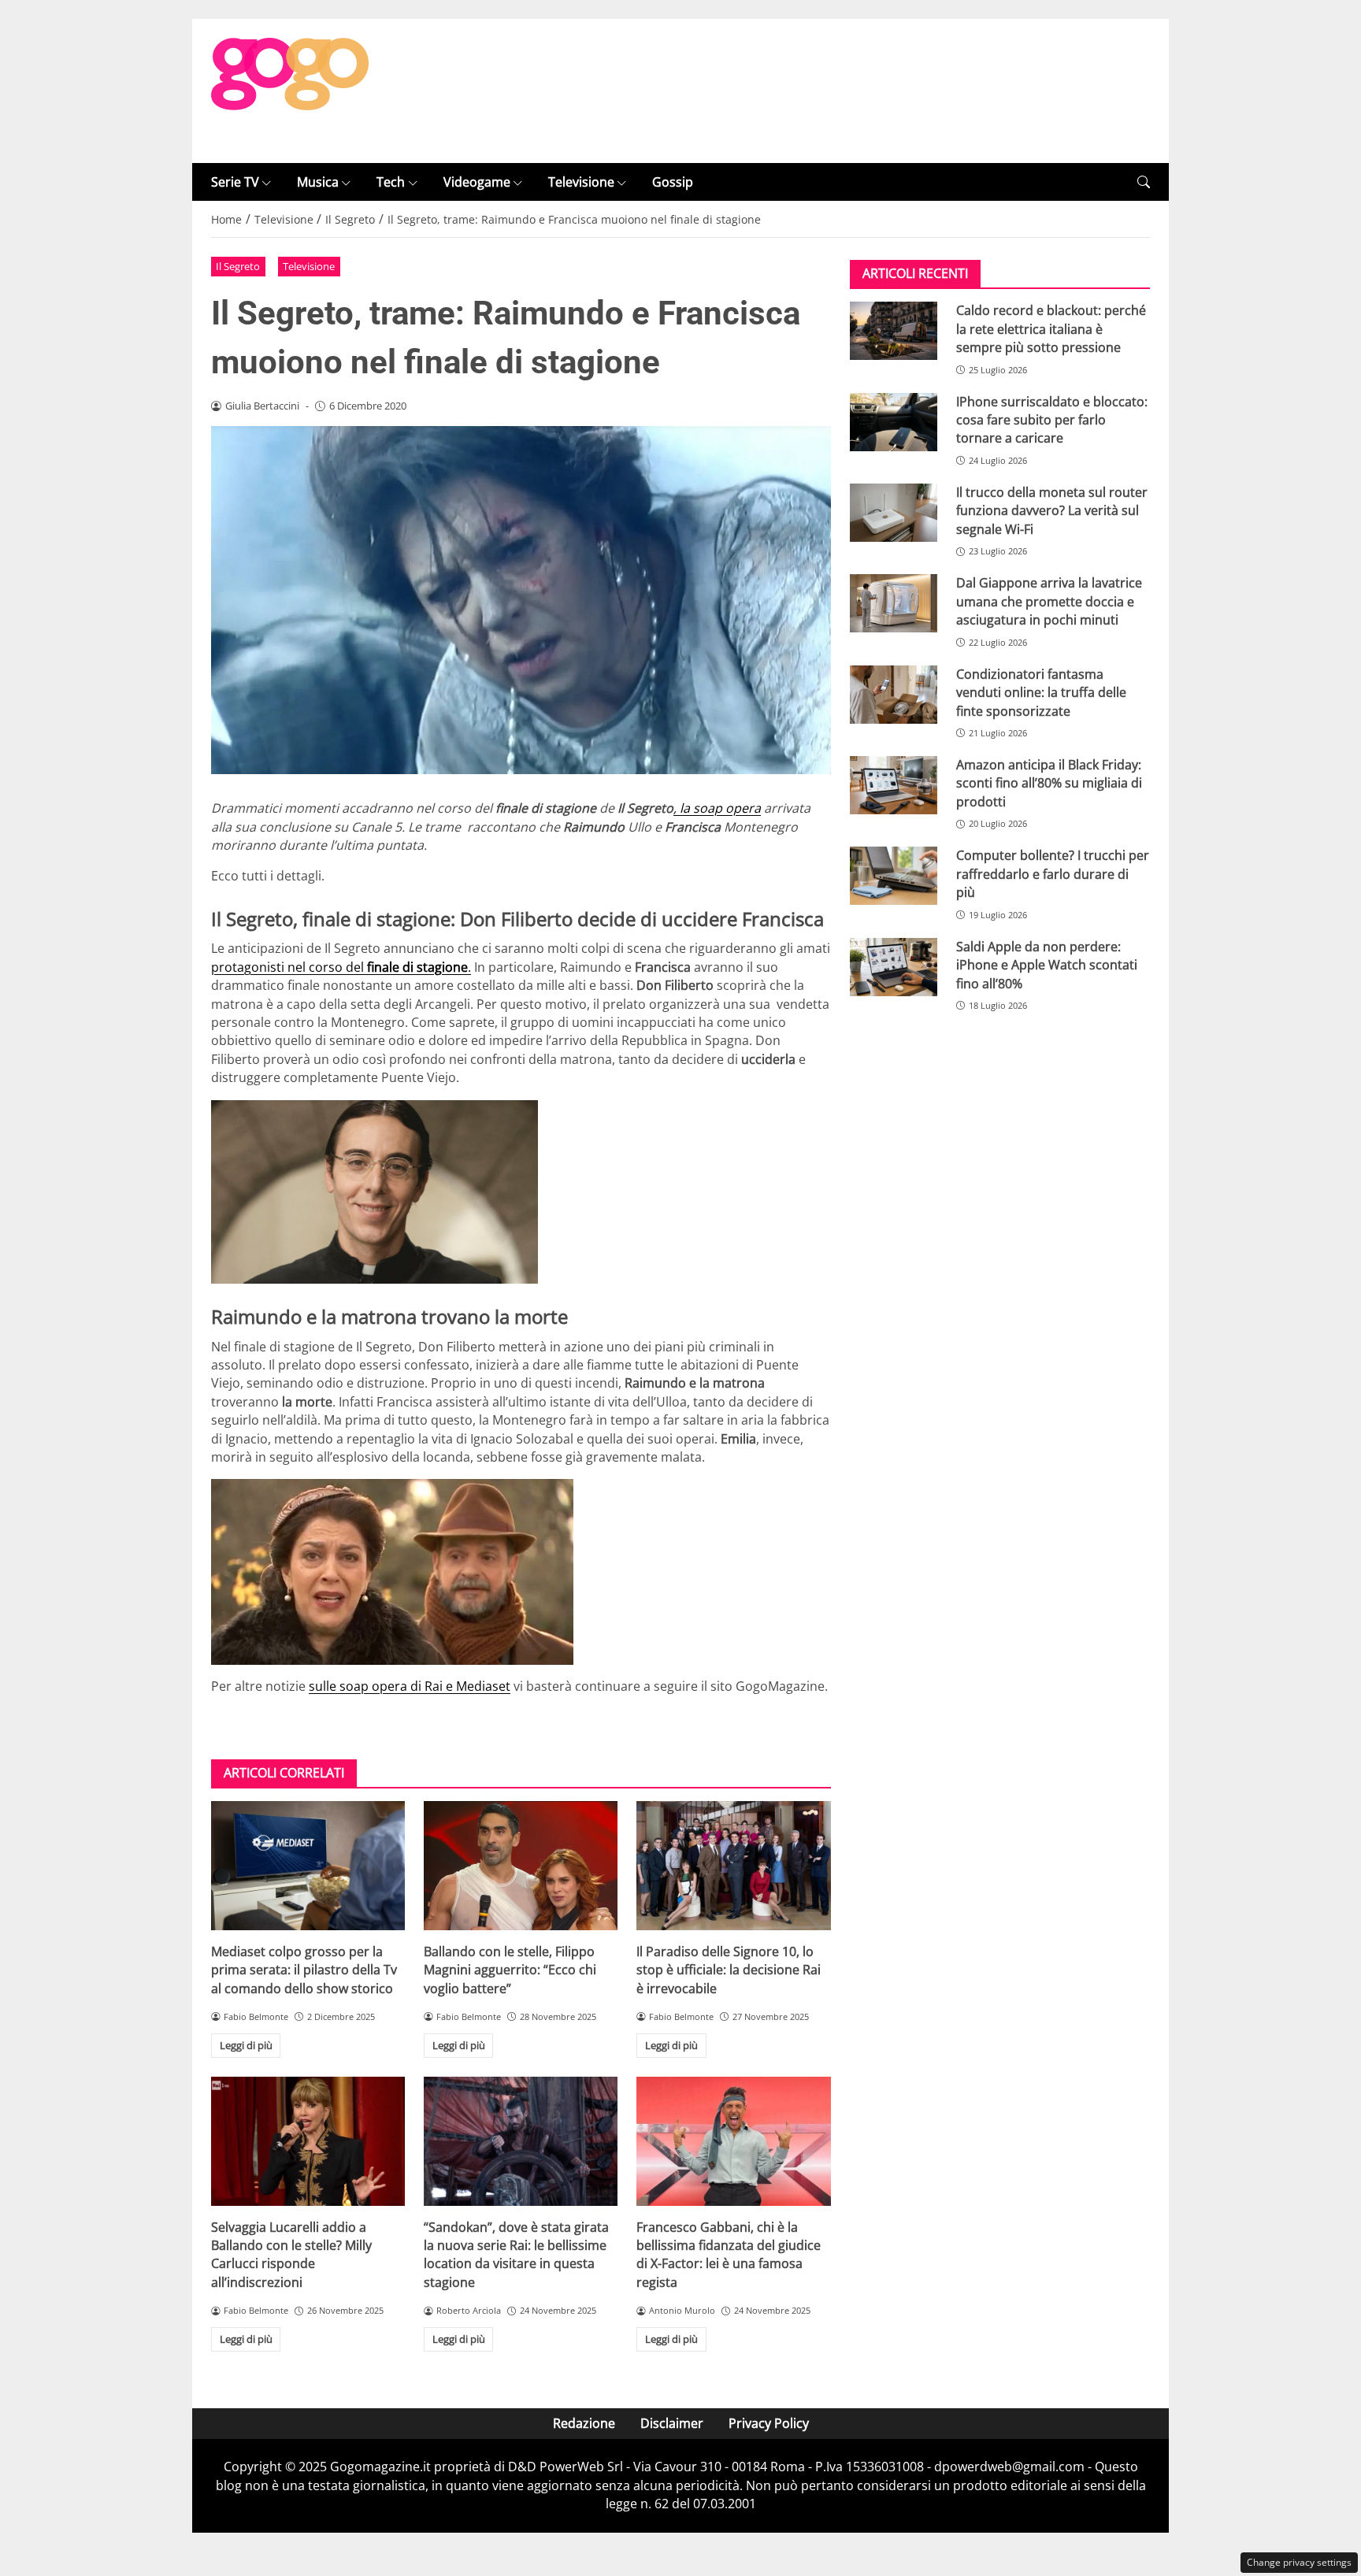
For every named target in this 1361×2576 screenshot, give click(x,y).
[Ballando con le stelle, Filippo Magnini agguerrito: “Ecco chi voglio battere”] (521, 1866)
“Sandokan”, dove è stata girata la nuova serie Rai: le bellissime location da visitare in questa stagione (516, 2255)
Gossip (673, 182)
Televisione (581, 182)
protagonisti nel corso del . (341, 967)
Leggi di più (246, 2045)
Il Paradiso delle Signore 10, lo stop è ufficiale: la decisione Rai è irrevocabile (729, 1970)
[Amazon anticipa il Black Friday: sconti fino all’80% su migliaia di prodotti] (894, 785)
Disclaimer (672, 2423)
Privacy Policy (769, 2423)
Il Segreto (238, 266)
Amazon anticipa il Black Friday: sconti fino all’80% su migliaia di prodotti (1049, 783)
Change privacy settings (1299, 2562)
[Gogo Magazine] (290, 90)
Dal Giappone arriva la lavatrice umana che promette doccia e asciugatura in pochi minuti (1049, 601)
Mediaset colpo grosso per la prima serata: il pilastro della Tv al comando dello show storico (304, 1970)
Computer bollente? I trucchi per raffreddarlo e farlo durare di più (1053, 874)
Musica (318, 182)
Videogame (477, 182)
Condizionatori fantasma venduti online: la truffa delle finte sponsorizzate (1041, 693)
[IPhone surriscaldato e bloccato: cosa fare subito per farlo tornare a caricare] (894, 422)
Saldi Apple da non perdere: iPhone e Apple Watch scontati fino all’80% (1047, 965)
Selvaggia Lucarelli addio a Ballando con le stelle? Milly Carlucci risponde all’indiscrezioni (291, 2255)
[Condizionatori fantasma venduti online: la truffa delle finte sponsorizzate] (894, 695)
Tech (391, 182)
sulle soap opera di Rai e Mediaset (410, 1686)
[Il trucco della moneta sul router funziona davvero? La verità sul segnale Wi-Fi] (894, 513)
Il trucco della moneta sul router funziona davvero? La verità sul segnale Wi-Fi (1052, 511)
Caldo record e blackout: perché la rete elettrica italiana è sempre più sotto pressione (1051, 329)
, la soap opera (717, 808)
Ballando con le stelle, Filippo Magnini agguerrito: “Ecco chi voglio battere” (510, 1970)
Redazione (584, 2423)
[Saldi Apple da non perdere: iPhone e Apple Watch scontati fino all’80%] (894, 967)
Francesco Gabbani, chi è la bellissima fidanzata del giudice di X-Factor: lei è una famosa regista (729, 2255)
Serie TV (235, 182)
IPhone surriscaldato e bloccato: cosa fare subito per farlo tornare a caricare (1052, 420)
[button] (1144, 182)
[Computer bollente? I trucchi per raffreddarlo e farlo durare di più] (894, 876)
